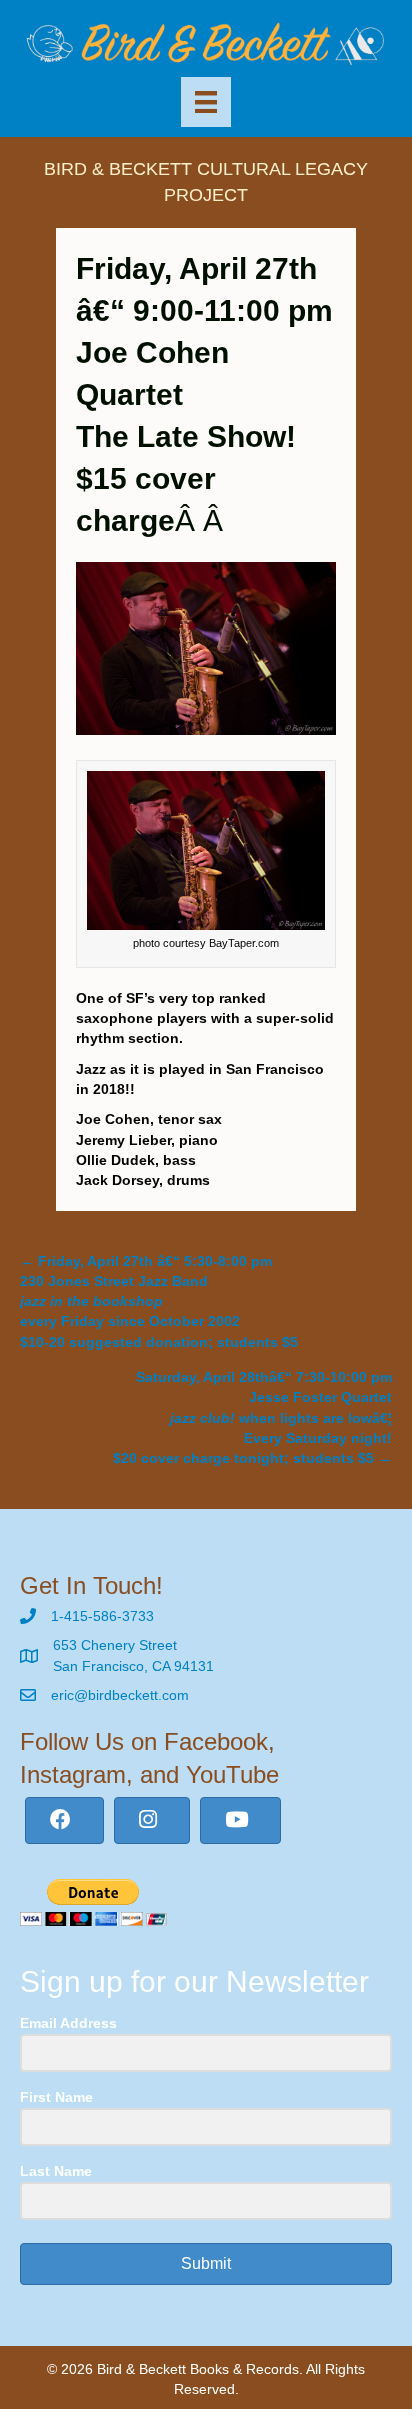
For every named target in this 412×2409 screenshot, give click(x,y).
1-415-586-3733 (102, 1616)
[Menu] (206, 102)
